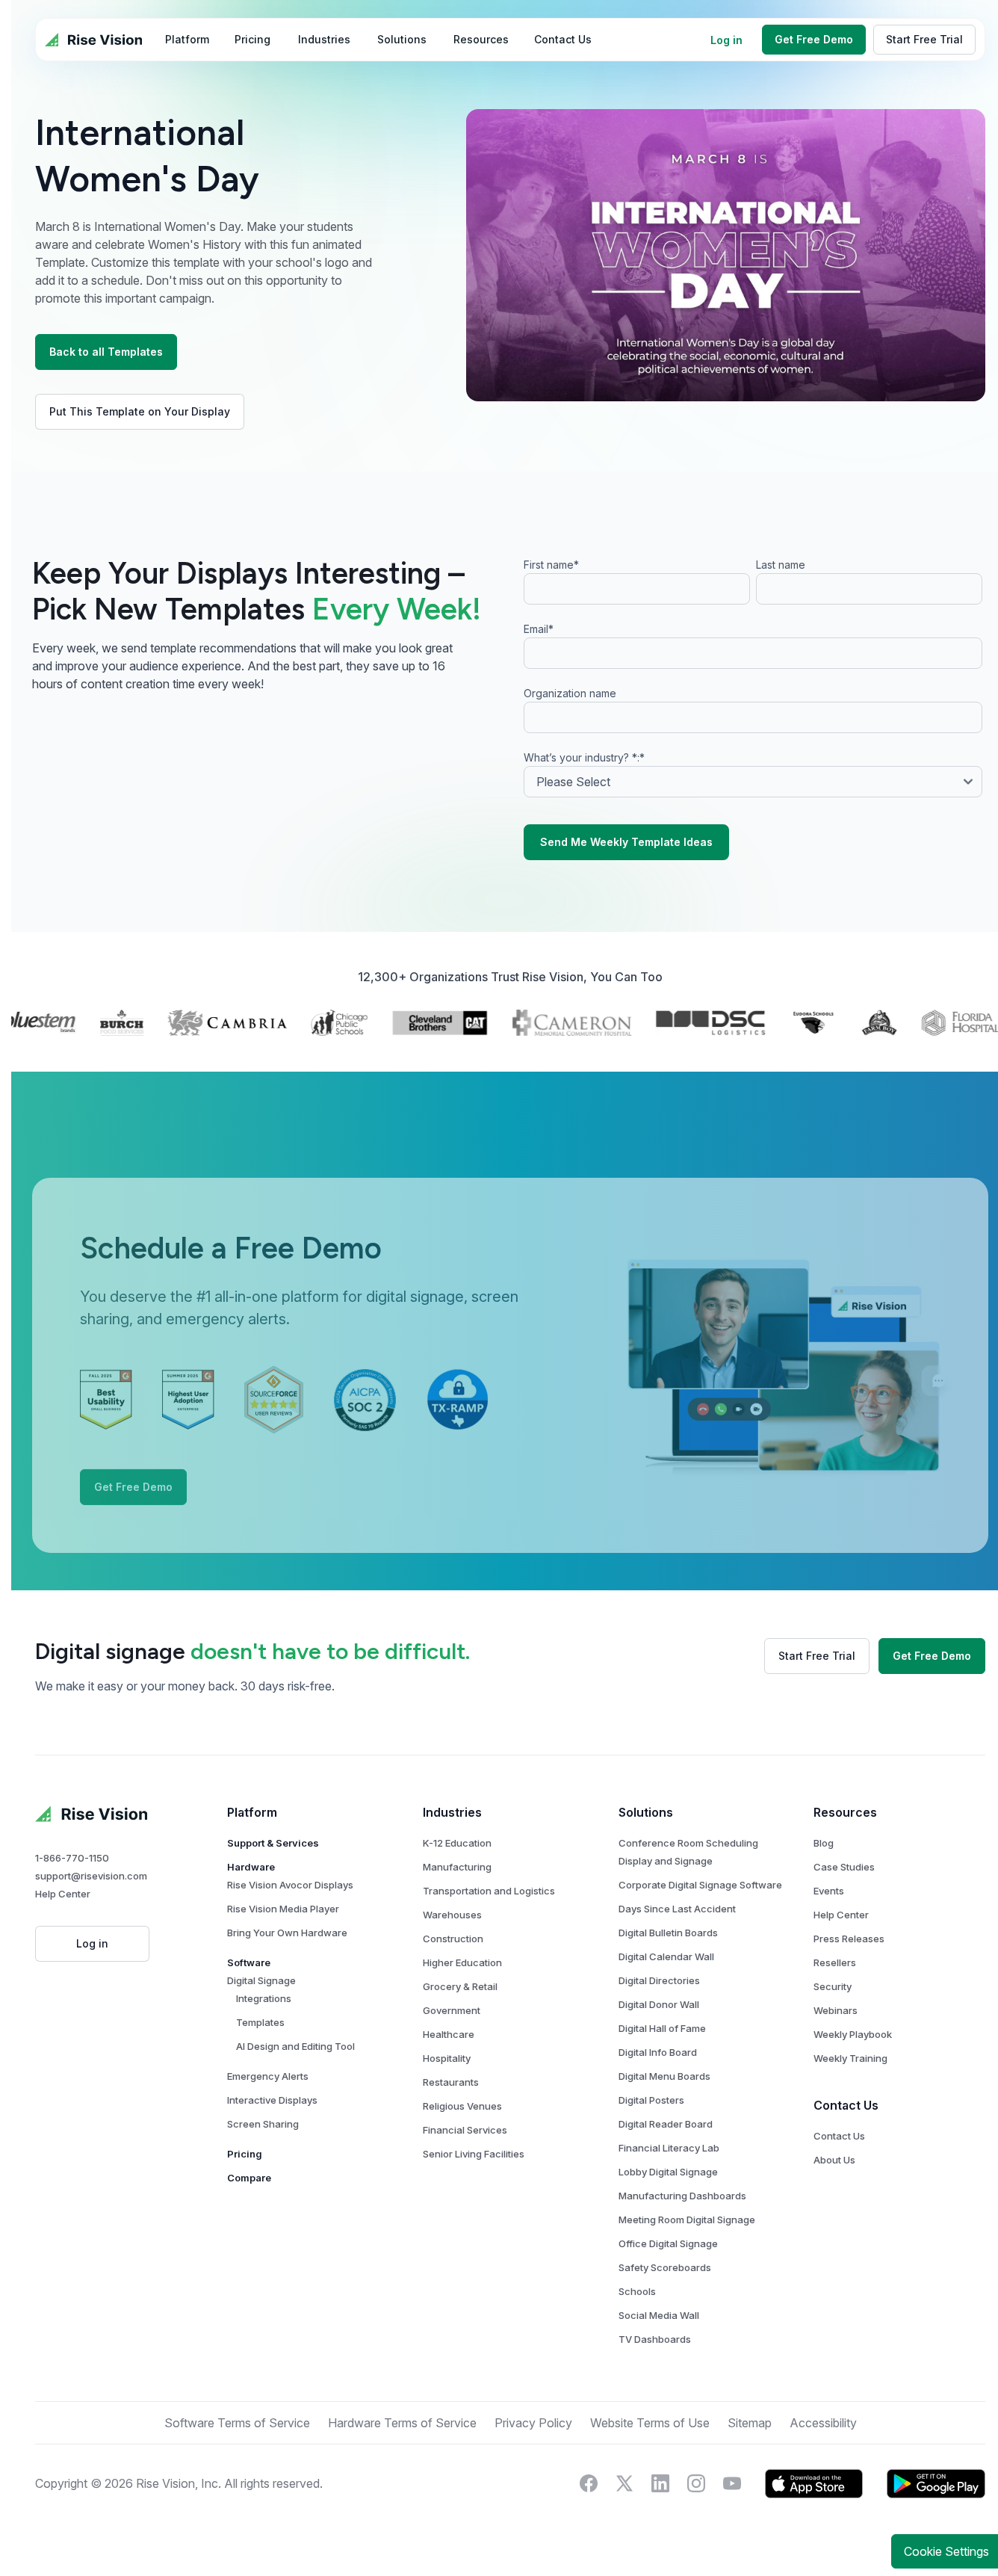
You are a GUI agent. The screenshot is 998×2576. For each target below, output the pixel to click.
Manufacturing (457, 1867)
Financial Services (465, 2130)
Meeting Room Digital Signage (687, 2220)
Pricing (245, 2154)
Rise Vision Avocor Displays (290, 1885)
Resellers (835, 1962)
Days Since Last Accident (677, 1909)
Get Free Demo (814, 39)
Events (829, 1891)
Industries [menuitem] (324, 39)
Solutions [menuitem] (402, 39)
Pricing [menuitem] (252, 39)
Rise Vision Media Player (283, 1909)
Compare (249, 2178)
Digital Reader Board (666, 2124)
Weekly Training (850, 2058)
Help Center (63, 1894)
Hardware (251, 1867)
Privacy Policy (337, 2476)
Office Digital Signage (668, 2243)
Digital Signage (261, 1980)
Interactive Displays (272, 2100)
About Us (834, 2160)
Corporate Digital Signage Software (700, 1885)
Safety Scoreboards (665, 2267)
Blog (824, 1843)
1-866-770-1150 (72, 1858)
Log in (726, 40)
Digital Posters (651, 2100)
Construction (453, 1939)
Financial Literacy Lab (669, 2148)
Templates (260, 2022)
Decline (907, 2514)
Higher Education (462, 1962)
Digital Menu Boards (664, 2076)
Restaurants (451, 2082)
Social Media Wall (659, 2315)
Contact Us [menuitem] (563, 39)
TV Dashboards (655, 2339)
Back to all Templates (106, 352)
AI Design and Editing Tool (295, 2046)
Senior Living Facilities (474, 2154)
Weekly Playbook (853, 2034)
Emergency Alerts (268, 2076)
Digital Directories (659, 1980)
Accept (787, 2514)
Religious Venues (462, 2106)
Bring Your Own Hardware (287, 1933)
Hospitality (447, 2058)
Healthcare (449, 2034)
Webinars (836, 2010)
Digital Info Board (658, 2052)
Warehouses (452, 1915)
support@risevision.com (91, 1876)
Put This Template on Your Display (140, 411)
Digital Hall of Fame (662, 2028)
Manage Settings (667, 2514)
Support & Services (273, 1843)
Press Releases (849, 1939)
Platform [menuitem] (187, 39)
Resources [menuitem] (481, 39)
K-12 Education (457, 1843)
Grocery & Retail (460, 1986)
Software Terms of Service (237, 2423)
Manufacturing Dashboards (682, 2196)
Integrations (264, 1998)
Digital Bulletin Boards (668, 1933)
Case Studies (844, 1867)
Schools (637, 2291)
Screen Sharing (263, 2124)
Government (452, 2010)
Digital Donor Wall (659, 2004)
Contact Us (839, 2136)
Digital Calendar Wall (666, 1956)
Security (833, 1986)
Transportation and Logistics (489, 1891)
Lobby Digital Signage (668, 2172)
